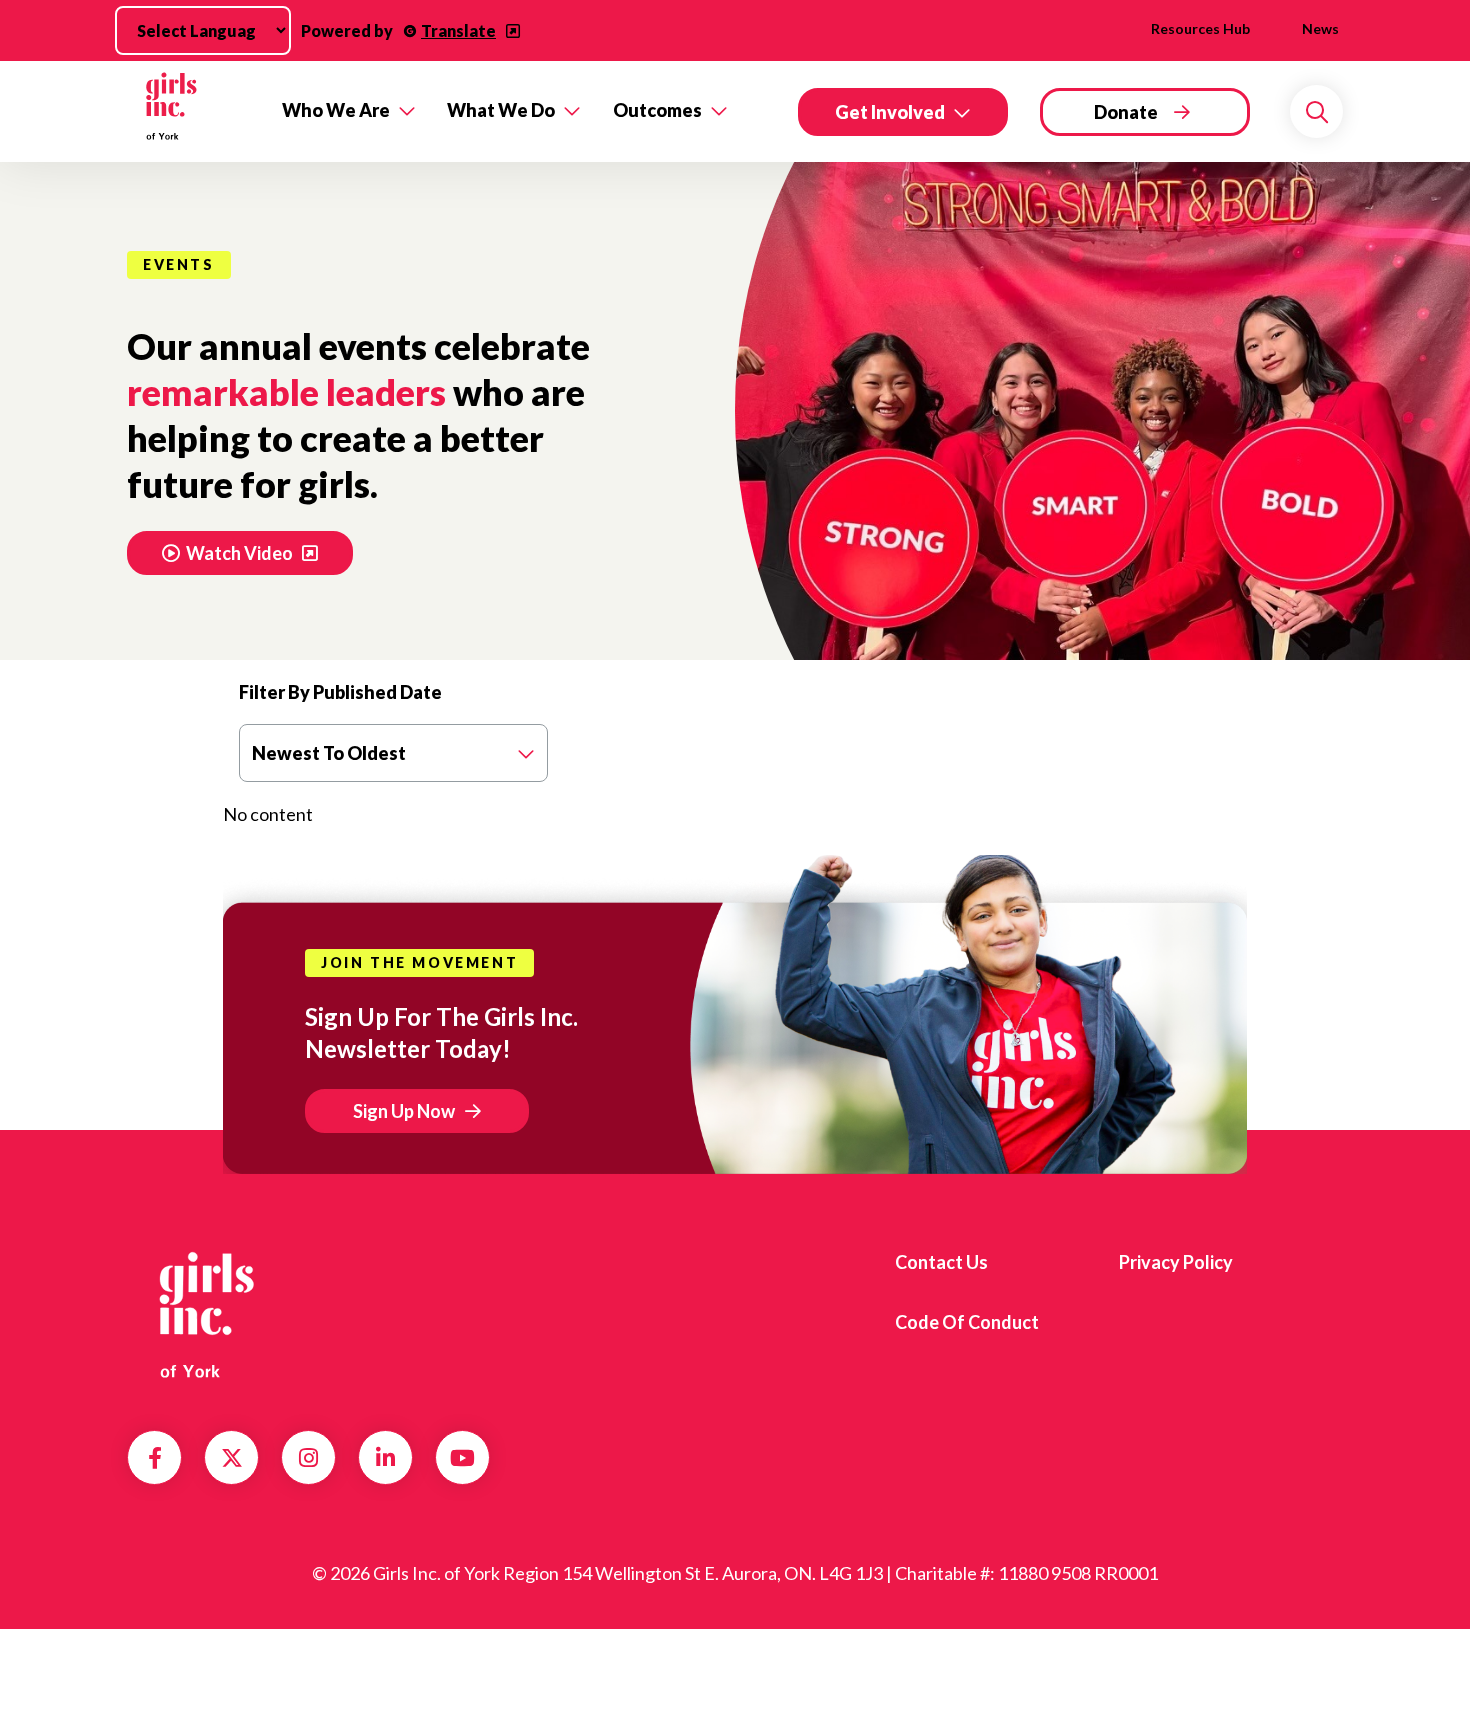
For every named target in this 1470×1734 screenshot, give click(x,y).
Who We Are (336, 110)
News (1320, 28)
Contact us (941, 1262)
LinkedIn (385, 1458)
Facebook (155, 1458)
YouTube (462, 1458)
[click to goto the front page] (208, 1315)
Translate (458, 30)
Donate (1126, 112)
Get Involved (890, 112)
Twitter (232, 1458)
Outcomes (657, 110)
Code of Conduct (967, 1322)
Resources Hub (1200, 28)
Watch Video (241, 553)
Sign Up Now (404, 1111)
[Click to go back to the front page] (190, 111)
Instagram (308, 1458)
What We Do (501, 110)
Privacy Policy (1176, 1262)
